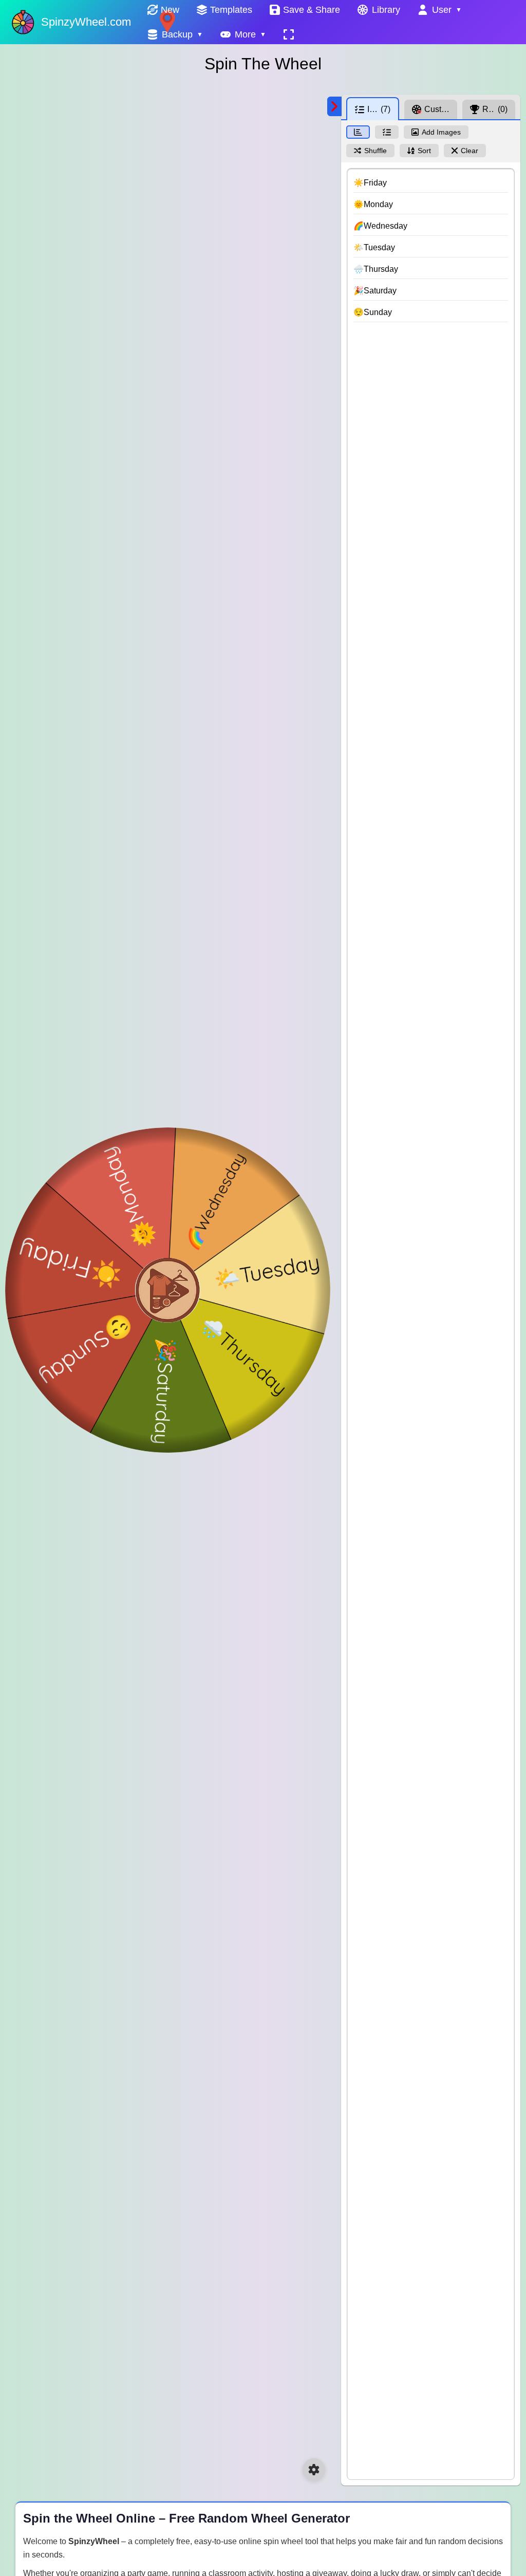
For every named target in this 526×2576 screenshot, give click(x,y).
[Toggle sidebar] (334, 106)
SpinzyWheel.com (86, 22)
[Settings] (314, 2470)
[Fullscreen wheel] (289, 34)
